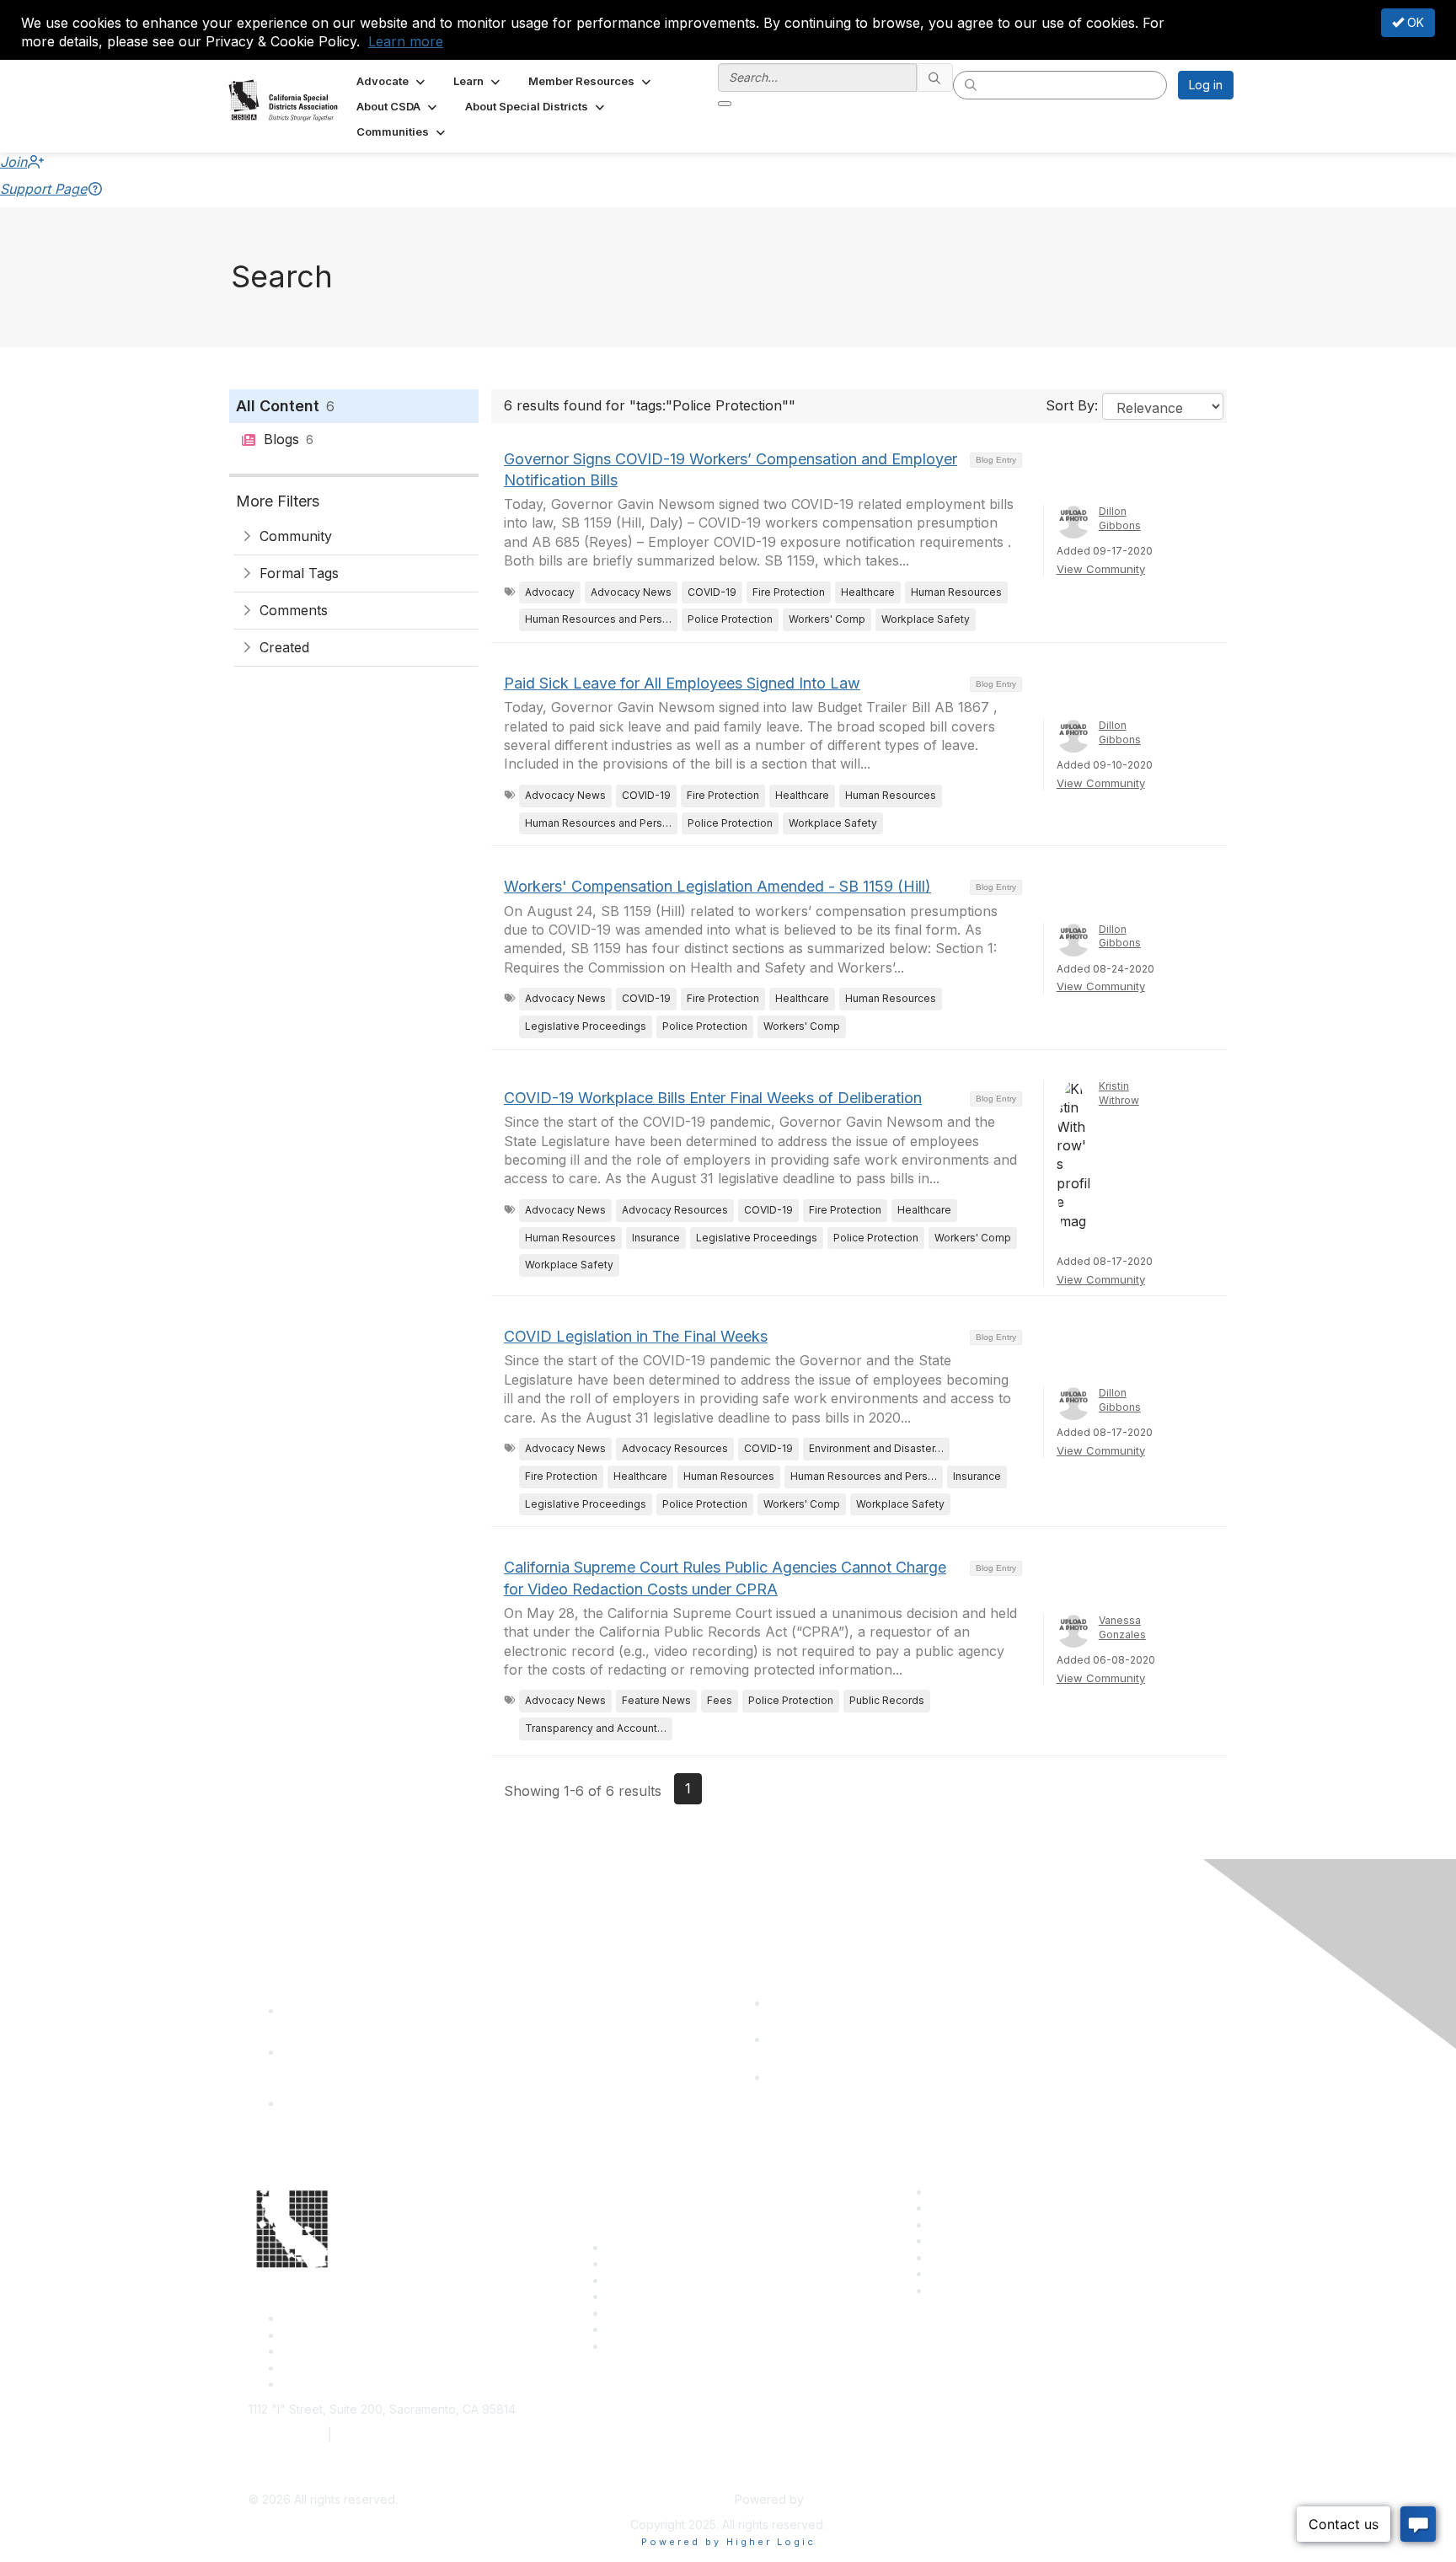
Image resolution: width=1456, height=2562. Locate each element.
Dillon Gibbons (1120, 518)
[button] (392, 81)
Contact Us (637, 2247)
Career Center (970, 2192)
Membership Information (997, 2240)
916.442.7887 (374, 2434)
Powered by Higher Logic (728, 2542)
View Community (1101, 569)
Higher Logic (843, 2499)
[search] (935, 78)
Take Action (640, 2313)
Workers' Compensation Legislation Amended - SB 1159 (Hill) (717, 886)
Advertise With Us (980, 2208)
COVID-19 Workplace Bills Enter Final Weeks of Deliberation (713, 1098)
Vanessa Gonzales (1122, 1627)
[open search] (725, 104)
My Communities (975, 2273)
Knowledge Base (654, 2346)
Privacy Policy (969, 2290)
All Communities (973, 2257)
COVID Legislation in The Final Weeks (636, 1336)
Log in (1206, 85)
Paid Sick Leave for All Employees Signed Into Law (682, 683)
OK (1414, 22)
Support (629, 2263)
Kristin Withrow (1119, 1093)
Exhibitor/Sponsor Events (1000, 2224)
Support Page (43, 189)
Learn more (406, 41)
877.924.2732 (286, 2434)
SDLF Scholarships (658, 2280)
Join (13, 162)
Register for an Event (665, 2296)
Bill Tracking (640, 2329)
